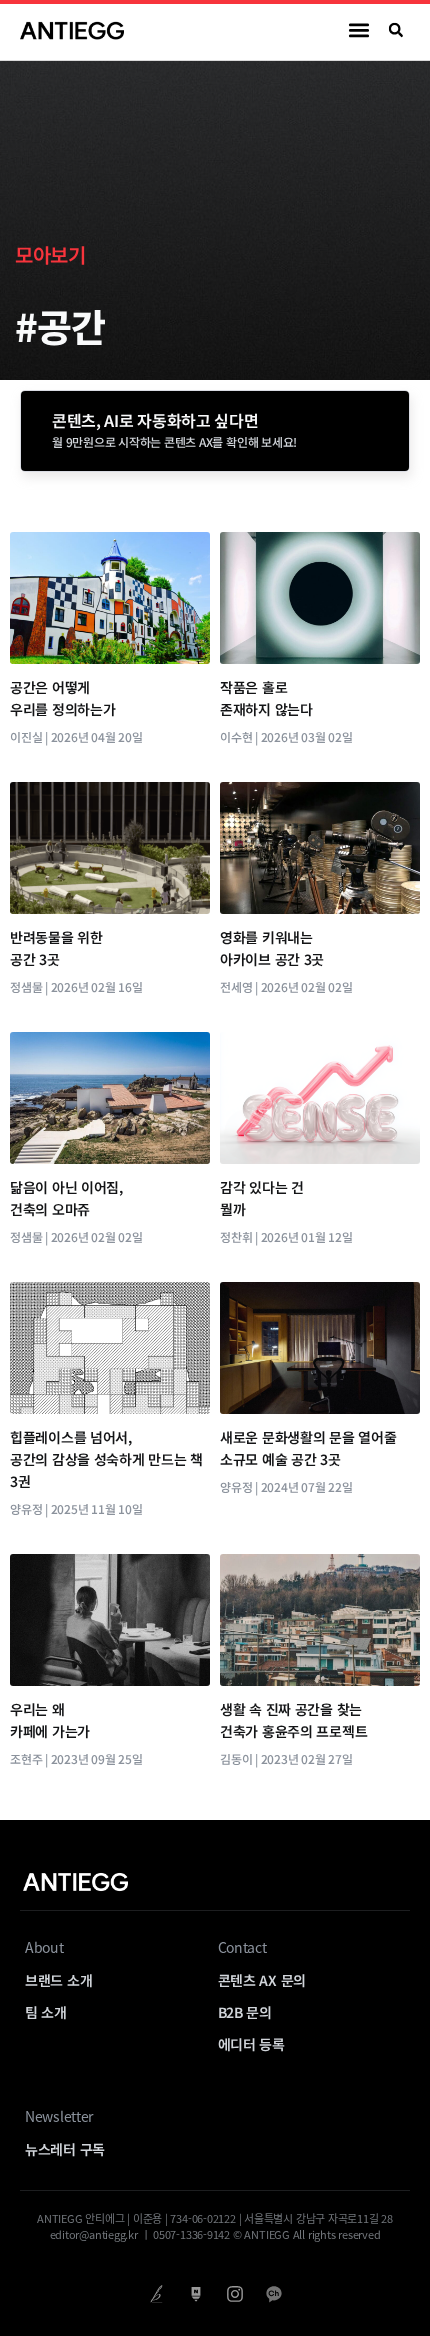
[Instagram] (234, 2293)
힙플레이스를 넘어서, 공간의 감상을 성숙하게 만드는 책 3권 (106, 1459)
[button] (359, 30)
